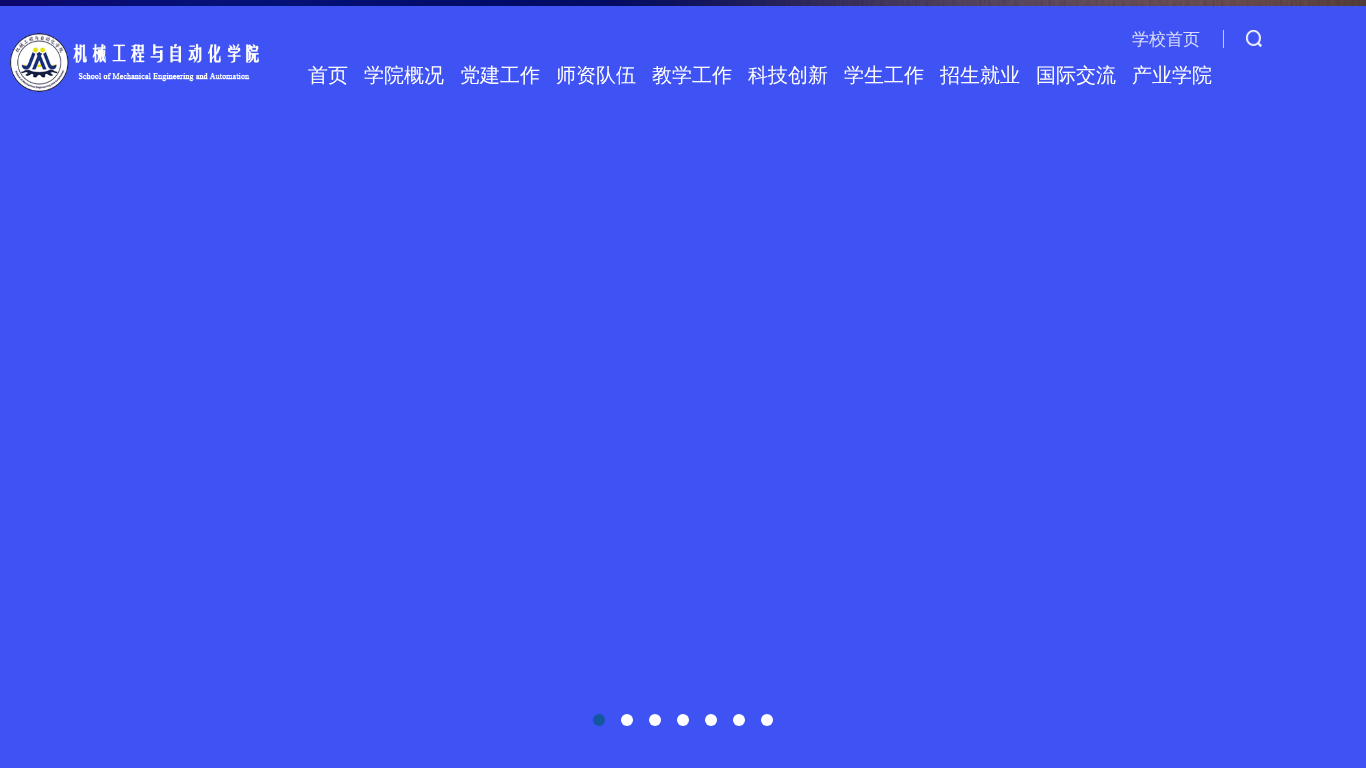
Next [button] (1346, 384)
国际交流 (1076, 75)
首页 (328, 75)
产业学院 (1172, 75)
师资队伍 (596, 75)
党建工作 (500, 75)
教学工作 (692, 75)
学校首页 (1166, 39)
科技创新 (788, 75)
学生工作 (884, 75)
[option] (683, 384)
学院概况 (404, 75)
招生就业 (980, 75)
